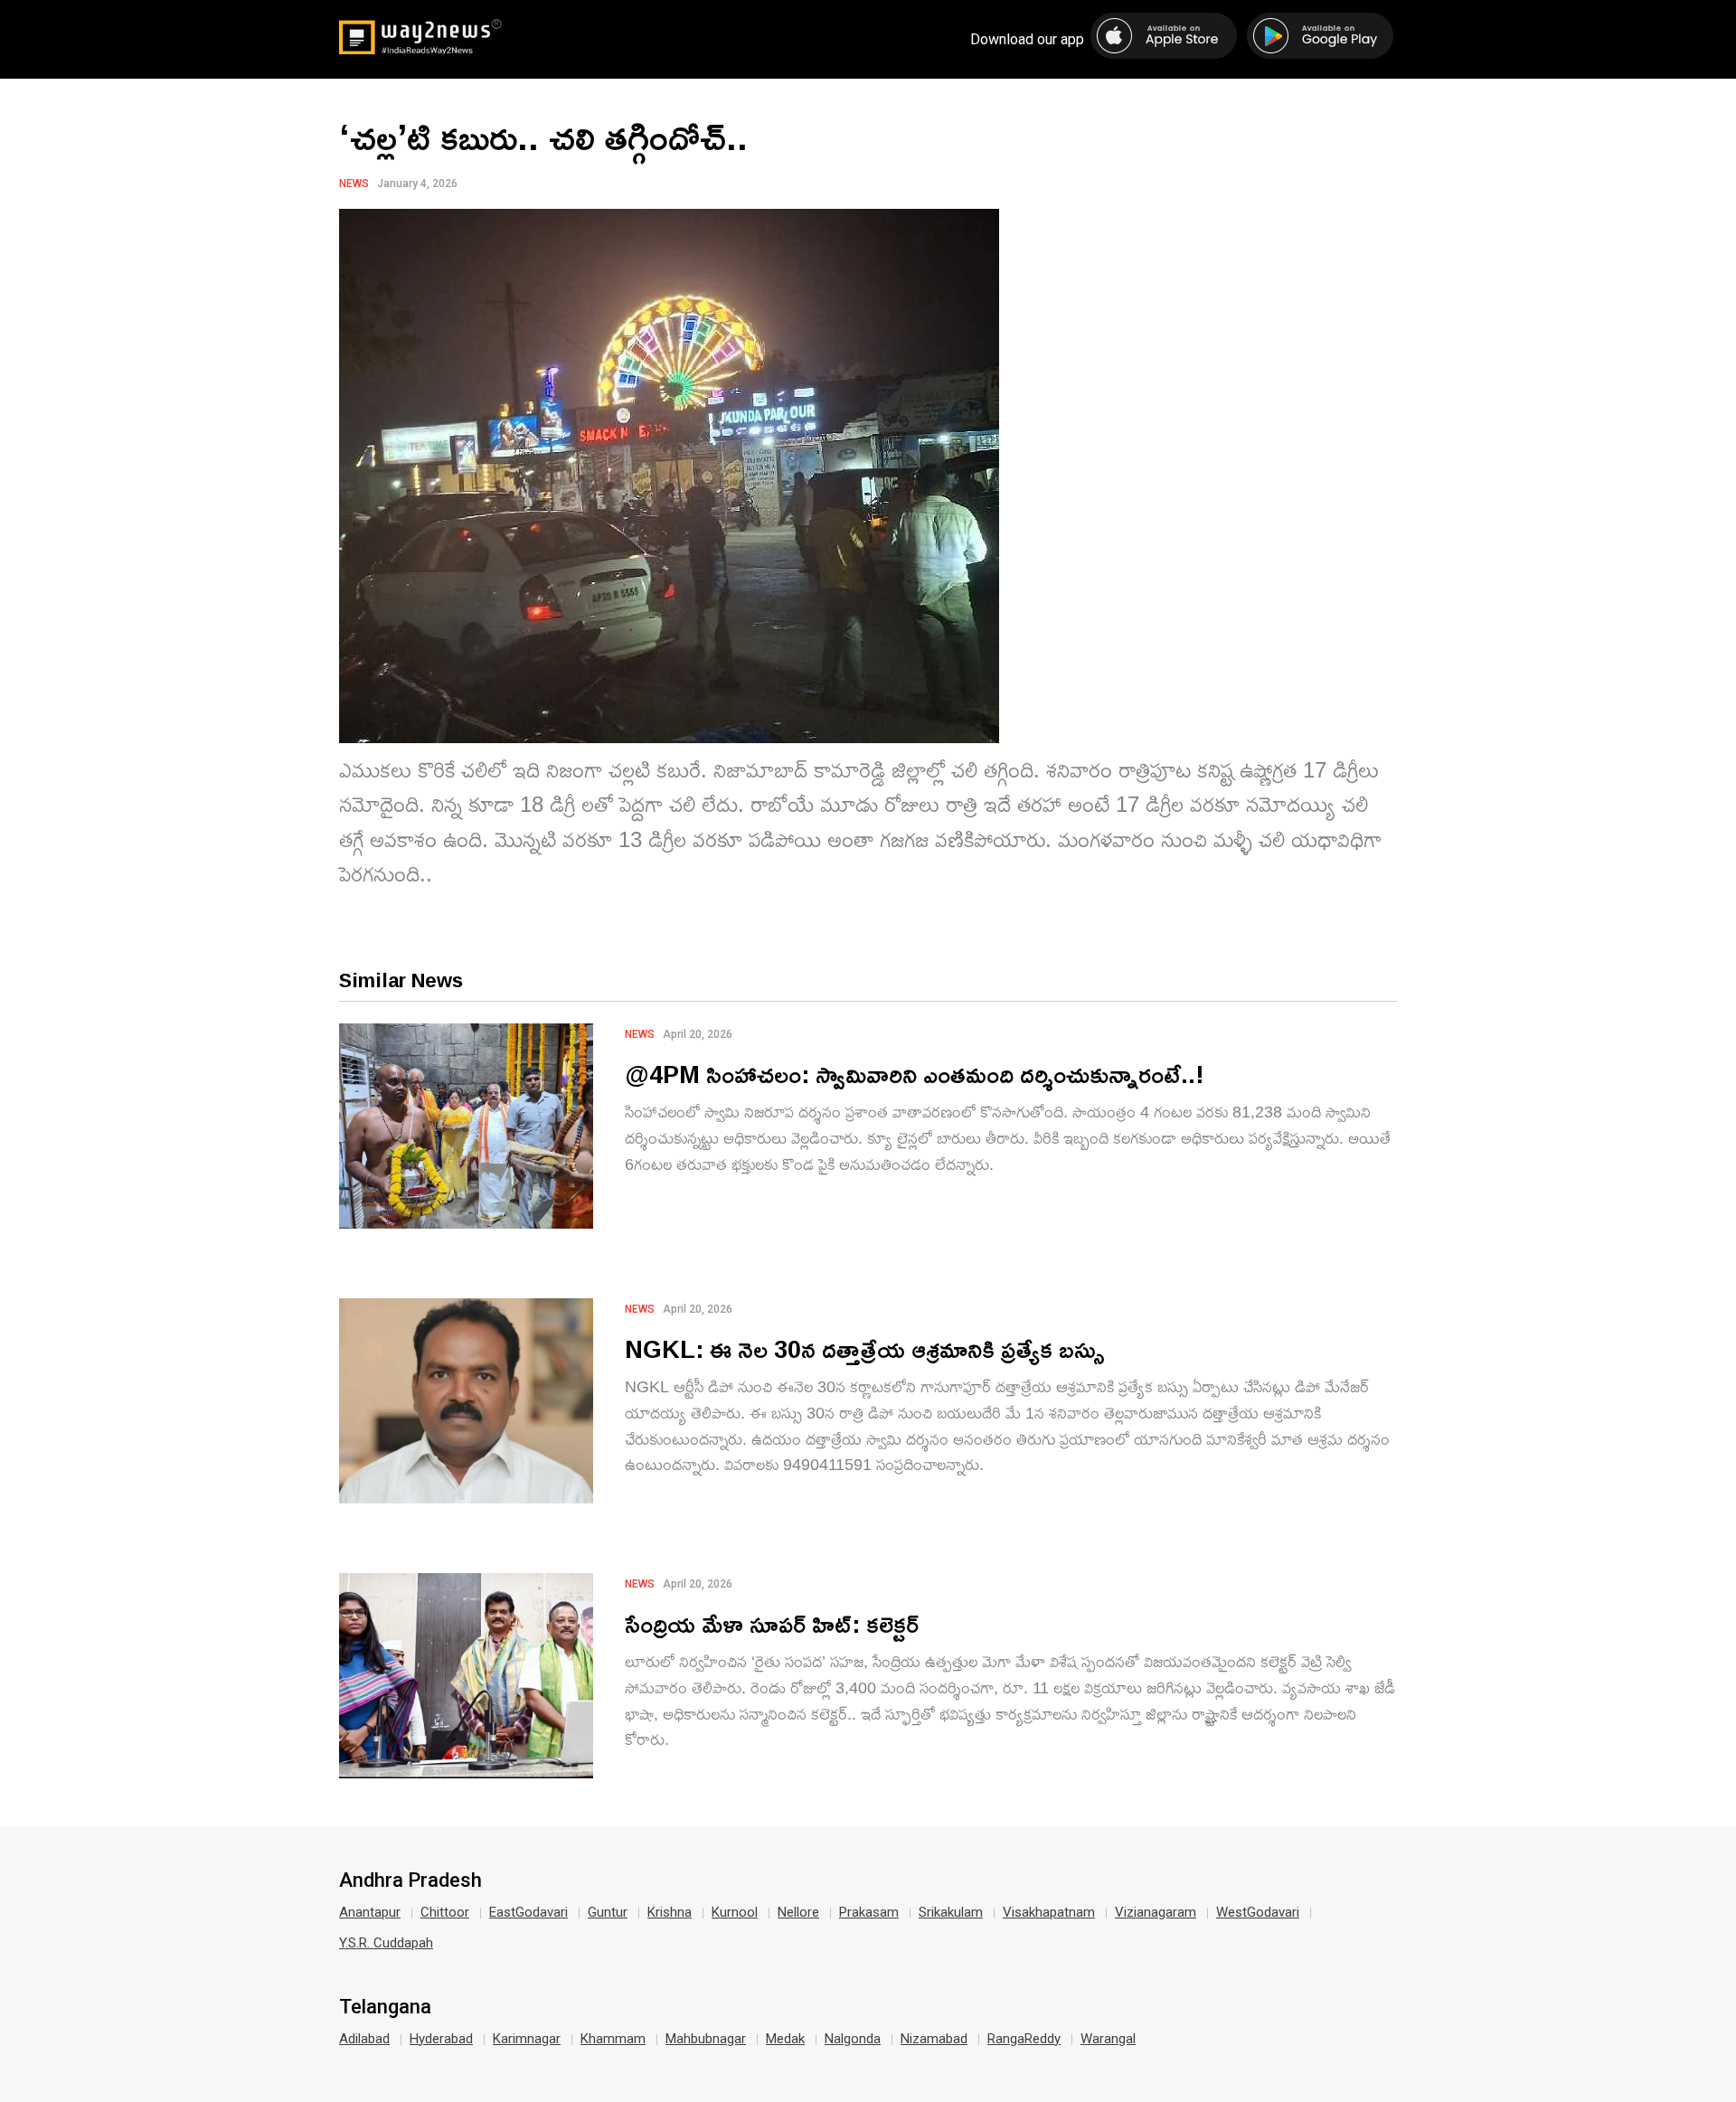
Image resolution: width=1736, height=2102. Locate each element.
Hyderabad (441, 2039)
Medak (785, 2039)
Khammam (613, 2039)
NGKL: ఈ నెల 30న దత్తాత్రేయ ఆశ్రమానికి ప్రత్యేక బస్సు (865, 1348)
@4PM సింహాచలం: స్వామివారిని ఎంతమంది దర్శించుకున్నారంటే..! (915, 1074)
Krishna (670, 1912)
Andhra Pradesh (410, 1880)
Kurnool (735, 1912)
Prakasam (869, 1912)
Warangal (1108, 2039)
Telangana (385, 2007)
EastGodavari (528, 1912)
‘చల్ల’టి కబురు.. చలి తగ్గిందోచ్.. (543, 137)
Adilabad (364, 2039)
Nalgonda (853, 2039)
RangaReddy (1024, 2039)
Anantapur (370, 1912)
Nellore (798, 1912)
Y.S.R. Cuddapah (386, 1943)
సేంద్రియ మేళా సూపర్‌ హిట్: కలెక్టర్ (772, 1623)
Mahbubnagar (706, 2039)
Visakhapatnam (1049, 1912)
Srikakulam (951, 1912)
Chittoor (445, 1912)
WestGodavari (1258, 1912)
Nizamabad (934, 2039)
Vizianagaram (1156, 1912)
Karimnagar (527, 2039)
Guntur (608, 1912)
